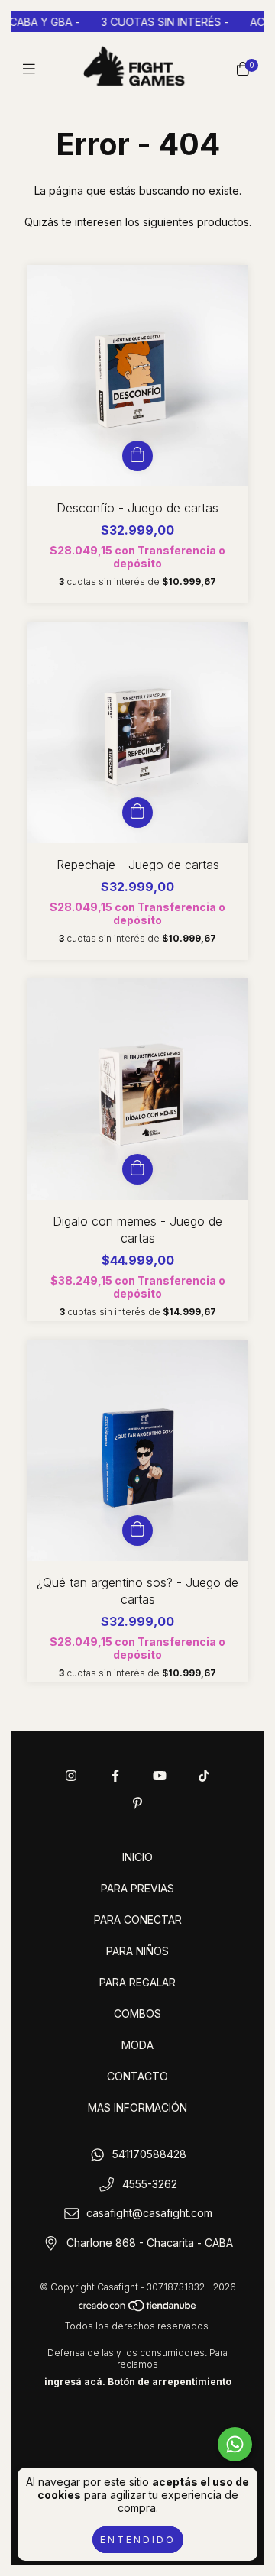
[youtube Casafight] (160, 1776)
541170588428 (149, 2154)
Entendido (138, 2540)
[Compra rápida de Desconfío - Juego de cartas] (137, 456)
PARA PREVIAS (137, 1888)
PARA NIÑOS (137, 1951)
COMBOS (137, 2014)
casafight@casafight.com (149, 2214)
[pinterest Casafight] (137, 1803)
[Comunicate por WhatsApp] (235, 2444)
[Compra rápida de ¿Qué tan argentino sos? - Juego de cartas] (137, 1530)
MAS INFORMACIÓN (137, 2107)
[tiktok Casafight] (204, 1776)
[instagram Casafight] (71, 1776)
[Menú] (32, 68)
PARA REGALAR (137, 1982)
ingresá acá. (75, 2382)
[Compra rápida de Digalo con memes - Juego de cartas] (137, 1169)
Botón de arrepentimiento (170, 2382)
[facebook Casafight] (115, 1776)
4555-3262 (150, 2184)
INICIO (137, 1857)
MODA (137, 2045)
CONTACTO (137, 2076)
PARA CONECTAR (138, 1920)
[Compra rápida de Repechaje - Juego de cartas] (137, 813)
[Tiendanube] (138, 2308)
